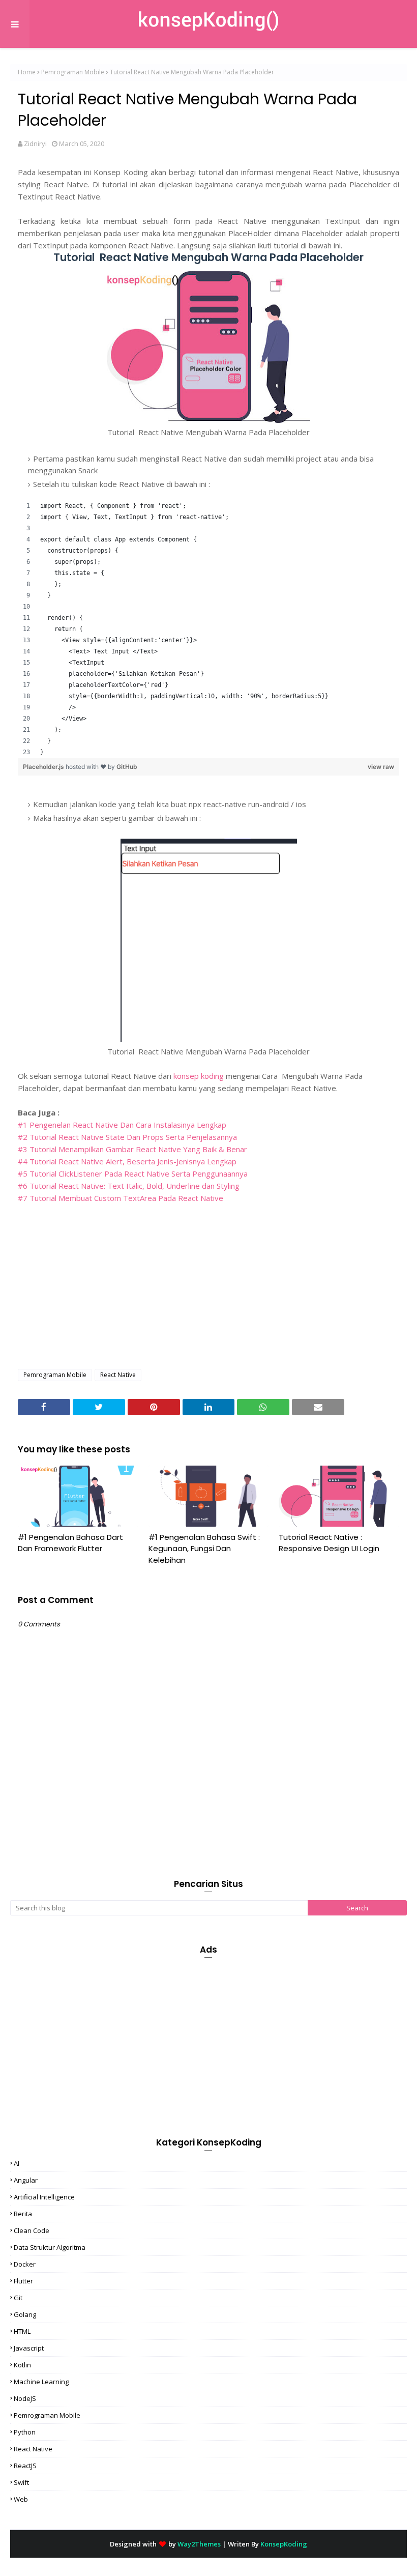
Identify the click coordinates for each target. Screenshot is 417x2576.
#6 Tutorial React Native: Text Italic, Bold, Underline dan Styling (129, 1186)
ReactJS (25, 2466)
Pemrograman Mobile (73, 72)
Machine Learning (41, 2382)
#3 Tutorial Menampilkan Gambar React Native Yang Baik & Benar (132, 1149)
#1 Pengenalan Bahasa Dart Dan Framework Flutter (70, 1543)
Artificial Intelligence (44, 2197)
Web (21, 2499)
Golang (25, 2314)
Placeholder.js (44, 767)
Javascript (29, 2348)
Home (27, 72)
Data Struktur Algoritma (50, 2247)
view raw (381, 767)
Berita (23, 2214)
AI (17, 2163)
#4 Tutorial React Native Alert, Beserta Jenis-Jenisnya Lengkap (127, 1161)
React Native (118, 1375)
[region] (208, 629)
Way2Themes (199, 2544)
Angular (26, 2180)
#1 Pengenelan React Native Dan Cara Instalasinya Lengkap (122, 1125)
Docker (25, 2264)
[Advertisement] (208, 1287)
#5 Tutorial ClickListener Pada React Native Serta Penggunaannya (133, 1173)
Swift (21, 2482)
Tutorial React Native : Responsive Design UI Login (329, 1543)
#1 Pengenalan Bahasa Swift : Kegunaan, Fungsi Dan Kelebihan (204, 1549)
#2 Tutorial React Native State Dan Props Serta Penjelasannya (127, 1137)
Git (18, 2298)
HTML (22, 2331)
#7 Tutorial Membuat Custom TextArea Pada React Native (121, 1198)
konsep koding (200, 1076)
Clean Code (32, 2230)
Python (25, 2432)
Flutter (23, 2281)
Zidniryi (35, 144)
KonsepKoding (284, 2544)
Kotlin (22, 2365)
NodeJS (25, 2398)
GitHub (127, 767)
